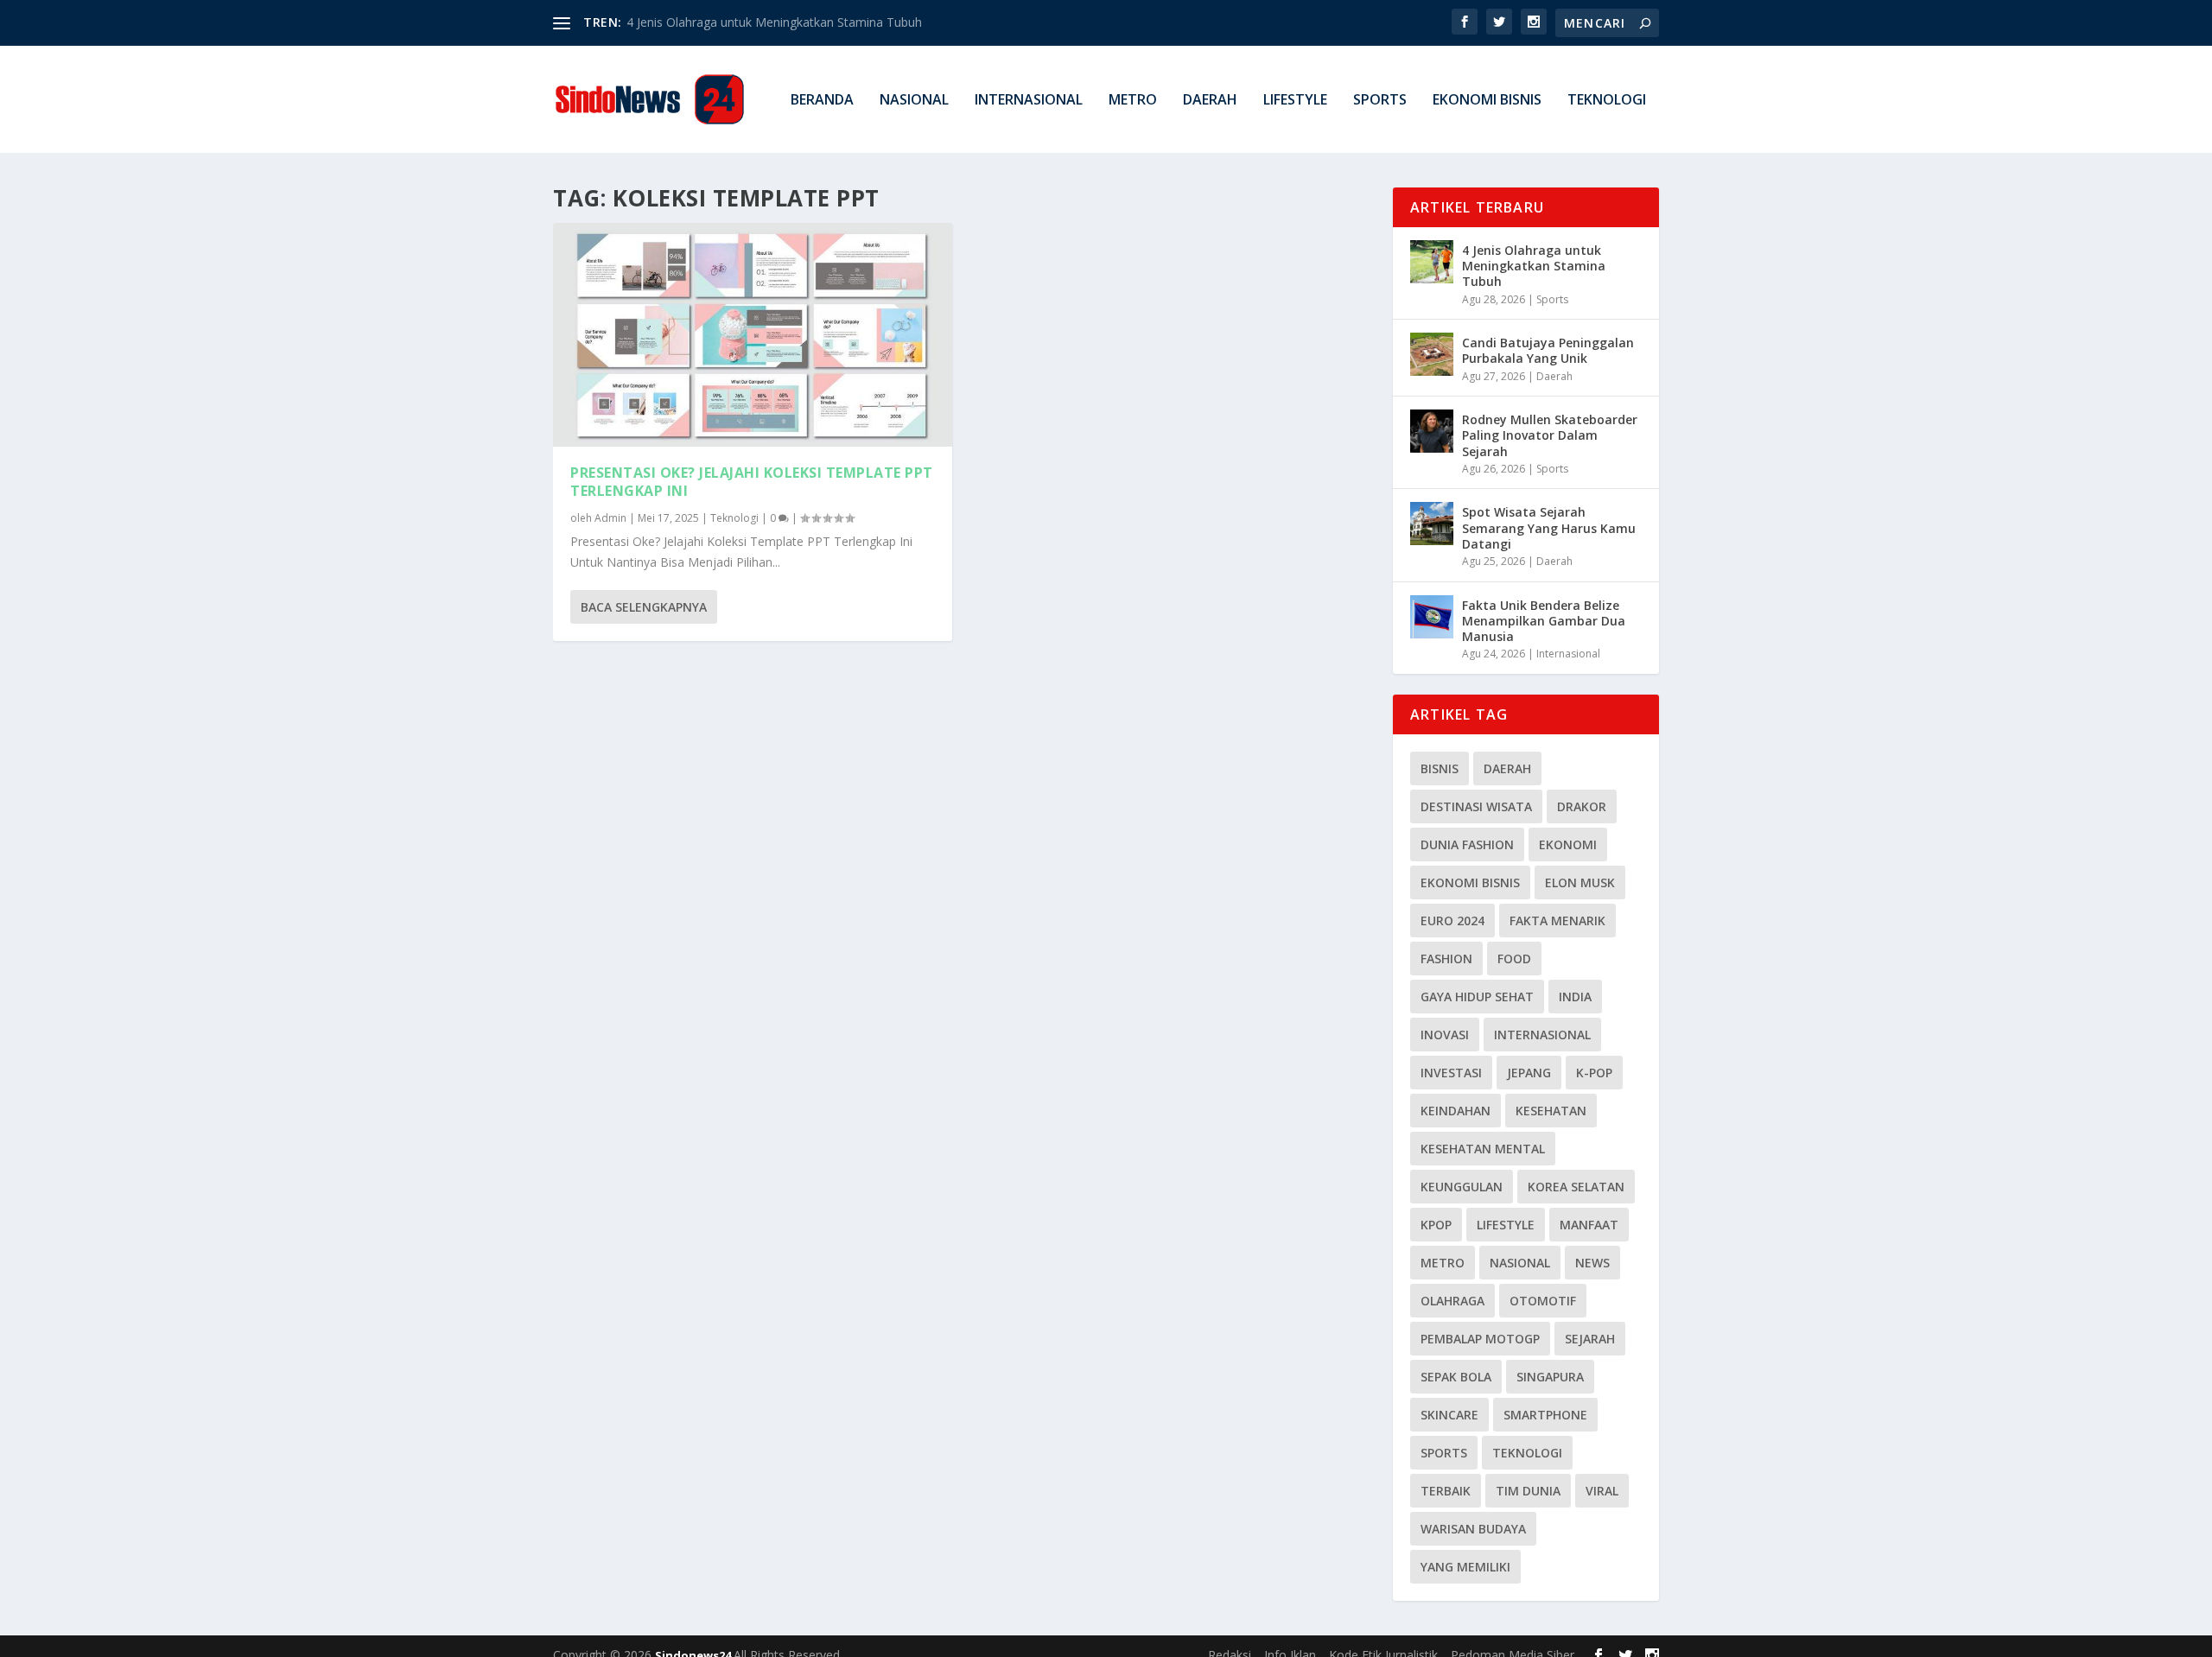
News (1592, 1263)
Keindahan (1456, 1111)
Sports (1380, 101)
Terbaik (1446, 1491)
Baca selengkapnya (644, 607)
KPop (1436, 1225)
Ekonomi (1568, 844)
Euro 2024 (1452, 921)
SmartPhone (1545, 1415)
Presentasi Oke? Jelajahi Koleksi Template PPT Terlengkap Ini (752, 482)
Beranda (822, 101)
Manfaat (1589, 1225)
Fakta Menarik (1557, 921)
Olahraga (1452, 1301)
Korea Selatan (1576, 1187)
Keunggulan (1462, 1187)
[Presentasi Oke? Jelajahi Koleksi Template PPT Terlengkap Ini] (753, 335)
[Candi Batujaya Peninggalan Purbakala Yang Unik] (1432, 354)
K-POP (1594, 1073)
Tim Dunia (1528, 1491)
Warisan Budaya (1473, 1529)
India (1575, 997)
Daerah (1210, 101)
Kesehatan (1551, 1111)
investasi (1451, 1073)
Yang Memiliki (1465, 1567)
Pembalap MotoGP (1480, 1339)
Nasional (914, 101)
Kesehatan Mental (1483, 1149)
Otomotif (1543, 1301)
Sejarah (1590, 1339)
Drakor (1582, 806)
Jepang (1529, 1073)
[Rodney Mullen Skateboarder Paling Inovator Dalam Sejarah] (1432, 431)
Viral (1602, 1491)
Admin (610, 518)
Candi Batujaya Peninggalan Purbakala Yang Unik (1548, 350)
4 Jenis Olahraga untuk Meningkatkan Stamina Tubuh (774, 22)
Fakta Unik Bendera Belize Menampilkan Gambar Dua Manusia (1544, 621)
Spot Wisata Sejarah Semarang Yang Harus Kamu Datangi (1549, 527)
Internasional (1029, 101)
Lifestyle (1295, 101)
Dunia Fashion (1467, 844)
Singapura (1550, 1377)
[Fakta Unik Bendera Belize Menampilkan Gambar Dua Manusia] (1432, 617)
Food (1514, 959)
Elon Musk (1580, 882)
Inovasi (1445, 1035)
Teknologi (1607, 101)
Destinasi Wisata (1476, 806)
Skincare (1449, 1415)
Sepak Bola (1456, 1377)
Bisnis (1440, 768)
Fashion (1446, 959)
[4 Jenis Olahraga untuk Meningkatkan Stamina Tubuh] (1432, 262)
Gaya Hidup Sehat (1477, 997)
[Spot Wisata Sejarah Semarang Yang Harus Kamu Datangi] (1432, 524)
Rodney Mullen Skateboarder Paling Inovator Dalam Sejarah (1550, 435)
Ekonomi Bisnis (1487, 101)
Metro (1133, 101)
